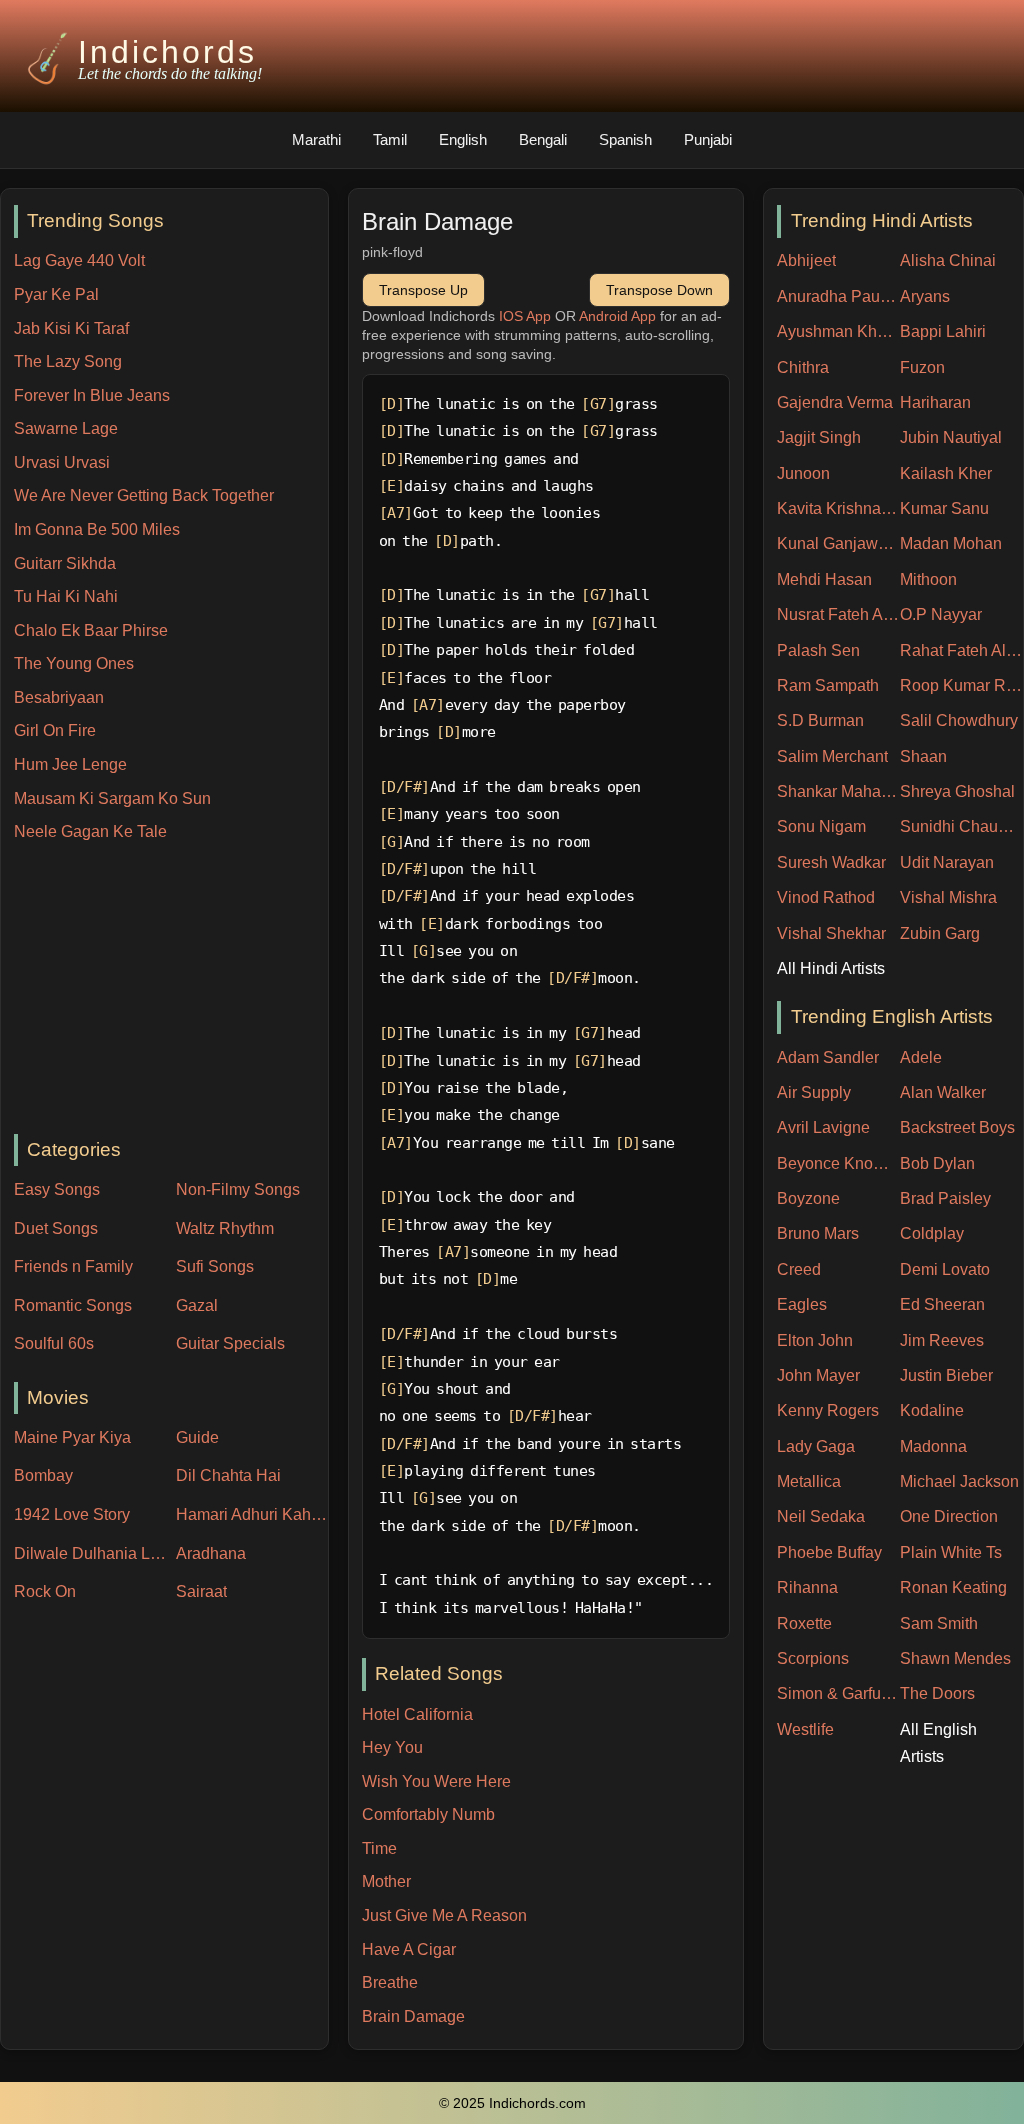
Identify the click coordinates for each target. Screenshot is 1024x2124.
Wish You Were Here (436, 1781)
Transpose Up (423, 290)
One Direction (949, 1516)
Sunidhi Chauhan (961, 826)
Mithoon (928, 579)
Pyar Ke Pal (56, 294)
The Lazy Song (68, 361)
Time (379, 1848)
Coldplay (932, 1233)
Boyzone (808, 1198)
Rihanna (807, 1587)
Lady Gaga (816, 1446)
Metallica (809, 1481)
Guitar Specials (230, 1343)
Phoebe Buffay (829, 1552)
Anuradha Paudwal (838, 296)
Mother (386, 1881)
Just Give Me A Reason (444, 1915)
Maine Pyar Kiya (72, 1437)
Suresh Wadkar (831, 862)
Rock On (45, 1591)
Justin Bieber (946, 1375)
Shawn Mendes (955, 1658)
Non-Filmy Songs (238, 1189)
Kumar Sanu (944, 508)
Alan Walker (943, 1092)
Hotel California (417, 1714)
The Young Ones (74, 663)
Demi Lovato (945, 1269)
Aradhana (211, 1553)
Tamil (390, 139)
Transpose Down (659, 290)
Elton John (815, 1340)
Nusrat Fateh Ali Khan (838, 614)
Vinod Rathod (826, 897)
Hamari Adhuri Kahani (252, 1514)
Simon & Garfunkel (838, 1693)
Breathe (390, 1982)
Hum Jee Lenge (70, 764)
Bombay (43, 1475)
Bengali (543, 139)
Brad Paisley (945, 1198)
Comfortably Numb (428, 1814)
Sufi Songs (215, 1266)
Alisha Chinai (948, 260)
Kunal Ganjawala (838, 543)
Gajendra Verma (835, 402)
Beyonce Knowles (838, 1163)
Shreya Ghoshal (957, 791)
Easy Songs (57, 1189)
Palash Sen (818, 650)
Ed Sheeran (942, 1304)
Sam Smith (939, 1623)
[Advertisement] (171, 990)
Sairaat (201, 1591)
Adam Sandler (828, 1057)
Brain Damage (413, 2016)
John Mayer (818, 1375)
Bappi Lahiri (943, 331)
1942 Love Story (72, 1514)
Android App (617, 316)
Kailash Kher (946, 473)
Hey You (392, 1747)
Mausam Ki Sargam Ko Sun (112, 798)
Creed (799, 1269)
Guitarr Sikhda (65, 563)
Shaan (923, 756)
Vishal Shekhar (831, 933)
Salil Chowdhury (959, 720)
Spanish (625, 139)
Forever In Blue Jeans (92, 395)
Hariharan (935, 402)
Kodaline (932, 1410)
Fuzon (922, 367)
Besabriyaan (59, 697)
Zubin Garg (940, 933)
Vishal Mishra (948, 897)
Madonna (933, 1446)
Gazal (197, 1305)
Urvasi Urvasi (62, 462)
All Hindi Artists (831, 968)
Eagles (802, 1304)
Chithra (803, 367)
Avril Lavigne (823, 1127)
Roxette (804, 1623)
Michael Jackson (959, 1481)
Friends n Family (73, 1266)
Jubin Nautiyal (951, 437)
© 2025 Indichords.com (512, 2103)
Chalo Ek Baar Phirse (91, 630)
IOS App (525, 316)
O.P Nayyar (941, 614)
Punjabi (708, 139)
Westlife (805, 1729)
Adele (921, 1057)
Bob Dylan (937, 1163)
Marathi (316, 139)
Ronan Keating (953, 1587)
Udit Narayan (947, 862)
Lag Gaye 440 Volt (79, 260)
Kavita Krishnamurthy (838, 508)
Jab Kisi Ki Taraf (71, 328)
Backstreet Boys (957, 1127)
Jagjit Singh (819, 437)
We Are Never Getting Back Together (144, 495)
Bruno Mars (818, 1233)
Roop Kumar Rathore (961, 685)
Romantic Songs (73, 1305)
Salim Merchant (832, 756)
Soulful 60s (54, 1343)
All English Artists (938, 1743)
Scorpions (813, 1658)
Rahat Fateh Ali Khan (961, 650)
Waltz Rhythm (225, 1228)
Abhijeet (806, 260)
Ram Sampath (828, 685)
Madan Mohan (951, 543)
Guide (197, 1437)
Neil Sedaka (821, 1516)
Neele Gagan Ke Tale (90, 831)
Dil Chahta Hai (228, 1475)
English (463, 139)
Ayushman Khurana (838, 331)
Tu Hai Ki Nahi (66, 596)
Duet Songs (56, 1228)
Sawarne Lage (66, 428)
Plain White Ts (951, 1552)
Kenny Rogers (828, 1410)
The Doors (937, 1693)
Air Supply (814, 1092)
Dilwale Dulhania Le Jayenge (90, 1553)
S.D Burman (820, 720)
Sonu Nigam (821, 826)
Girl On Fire (55, 730)
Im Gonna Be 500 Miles (97, 529)
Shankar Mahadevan (838, 791)
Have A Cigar (409, 1949)
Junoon (803, 473)
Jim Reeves (942, 1340)
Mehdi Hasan (824, 579)
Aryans (925, 296)
